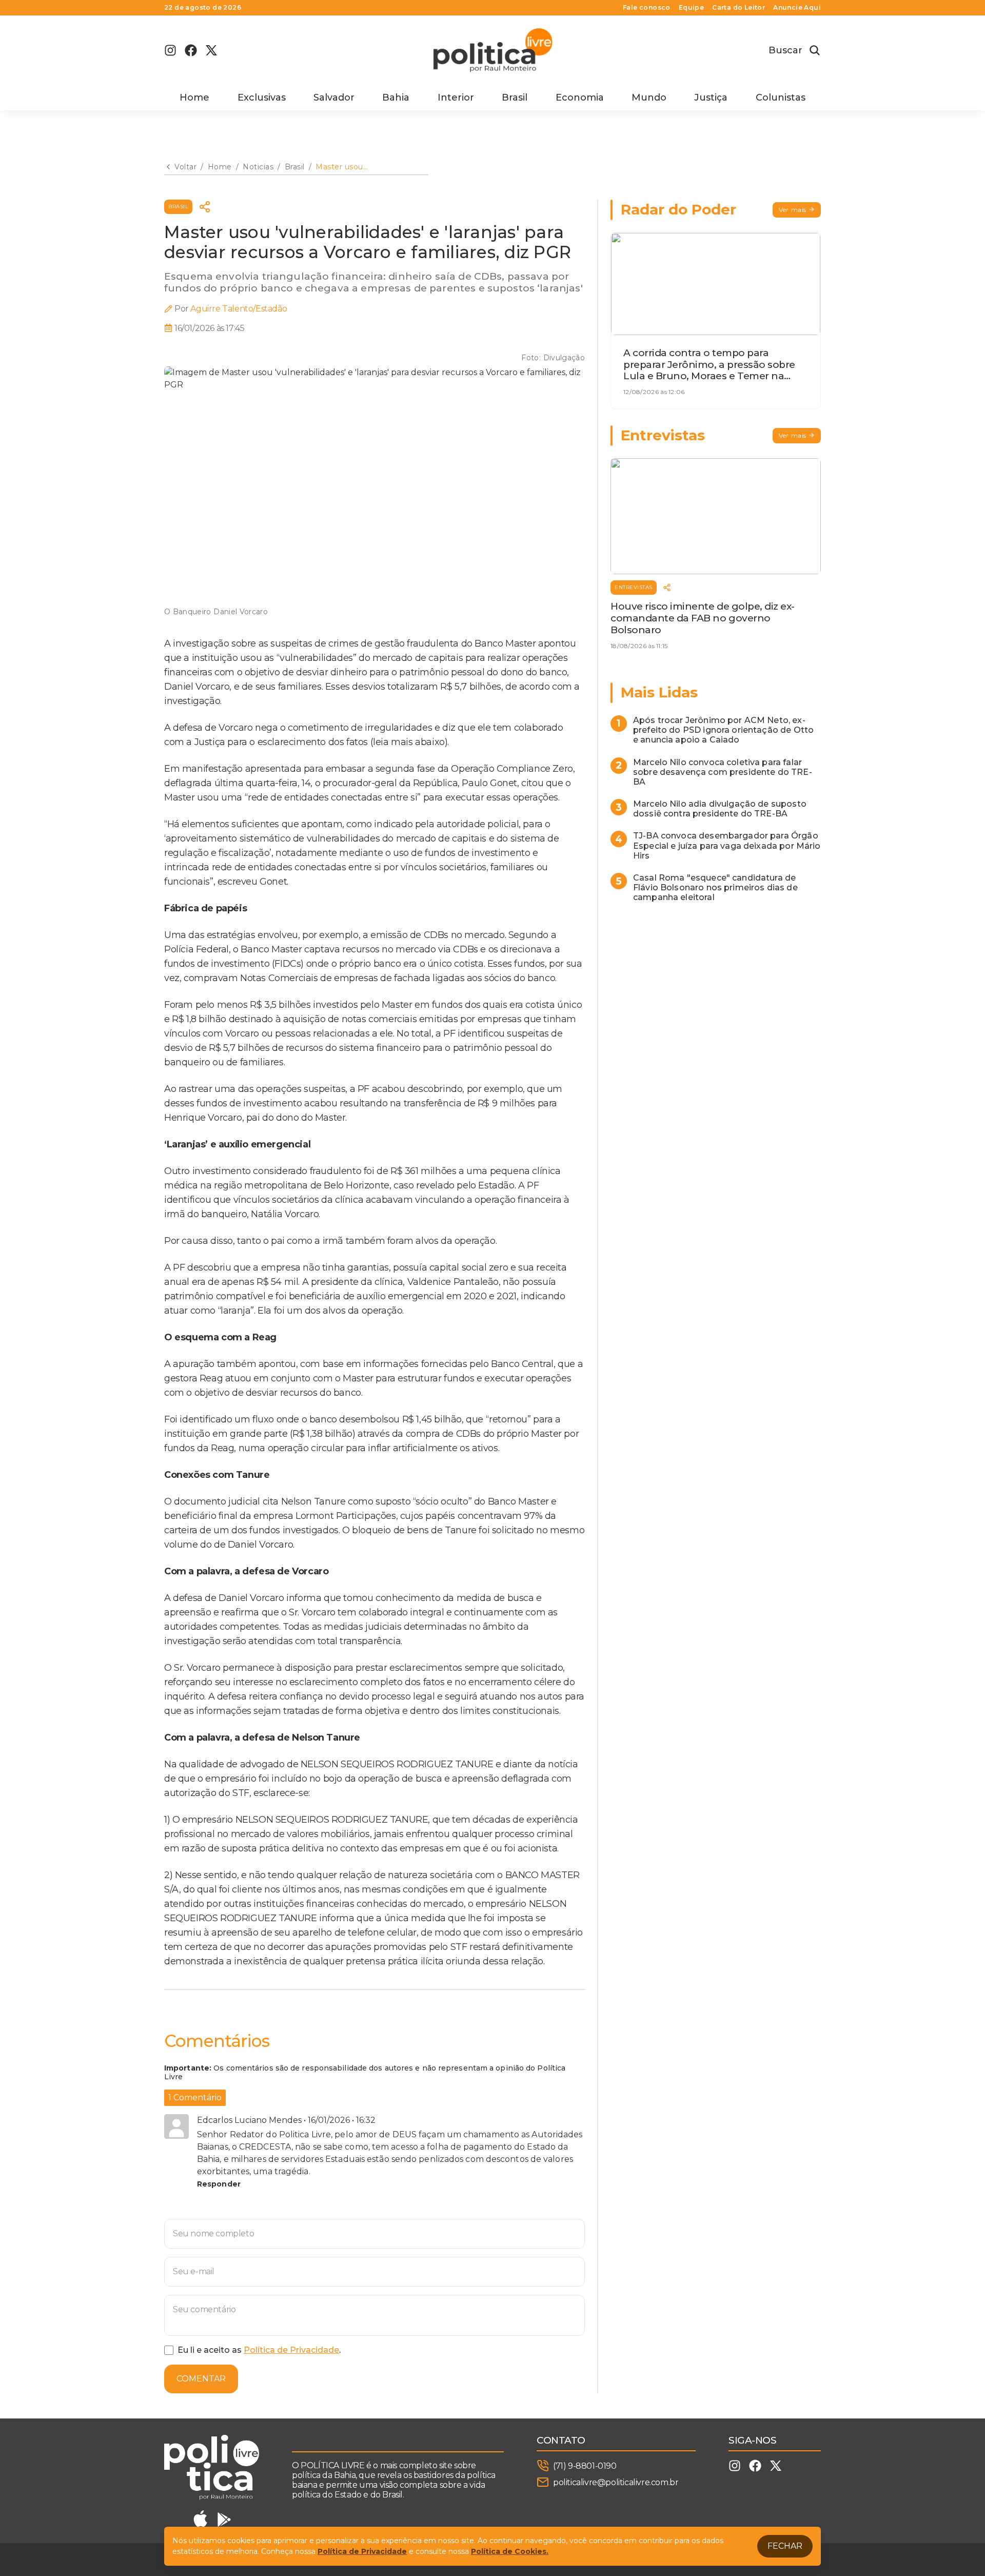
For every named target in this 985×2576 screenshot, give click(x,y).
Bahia (396, 97)
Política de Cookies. (510, 2551)
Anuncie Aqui (797, 8)
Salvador (334, 97)
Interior (456, 97)
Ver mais (793, 210)
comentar (201, 2379)
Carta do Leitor (738, 8)
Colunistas (781, 97)
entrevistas (634, 587)
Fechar (785, 2546)
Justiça (711, 97)
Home (194, 97)
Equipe (691, 8)
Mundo (649, 97)
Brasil (515, 97)
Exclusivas (262, 97)
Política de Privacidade (291, 2350)
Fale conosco (647, 8)
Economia (580, 97)
